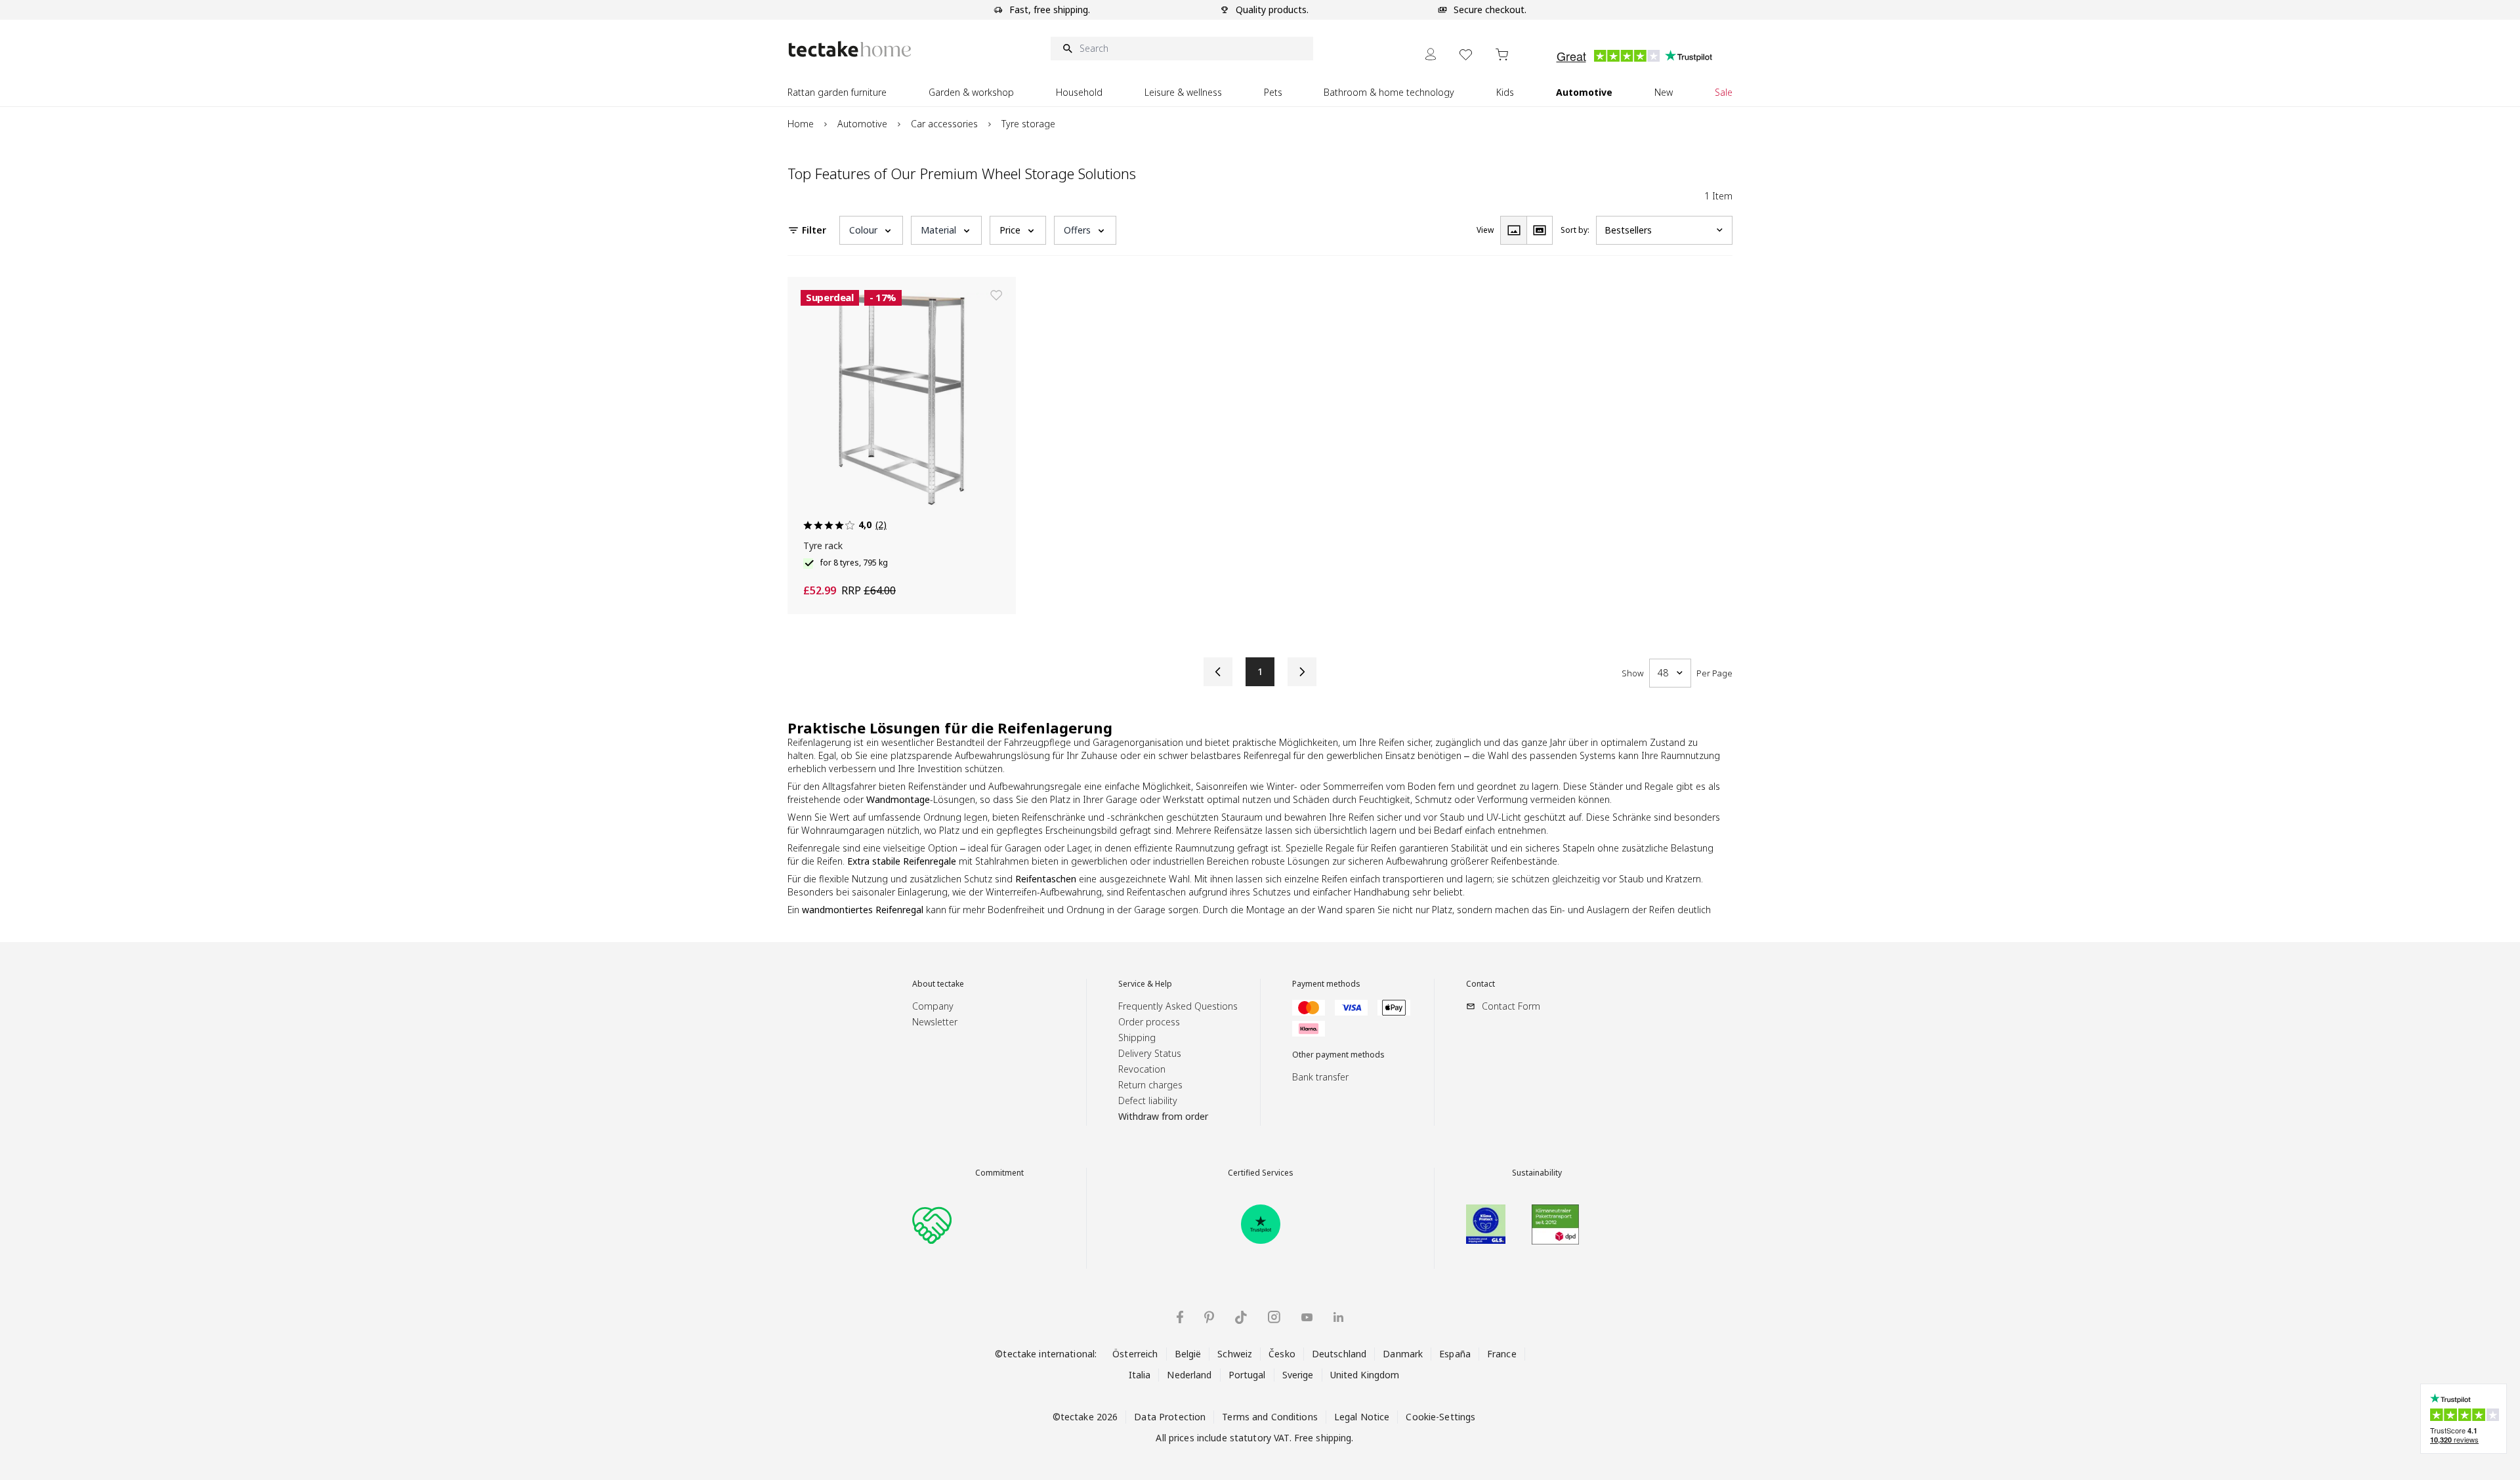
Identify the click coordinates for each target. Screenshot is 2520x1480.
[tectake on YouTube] (1307, 1317)
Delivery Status (1150, 1053)
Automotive (862, 124)
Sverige (1298, 1375)
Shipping (1137, 1038)
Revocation (1142, 1069)
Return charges (1150, 1085)
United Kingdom (1365, 1375)
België (1188, 1354)
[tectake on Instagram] (1274, 1317)
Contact (1480, 984)
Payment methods (1326, 984)
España (1455, 1354)
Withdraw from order (1163, 1116)
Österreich (1135, 1354)
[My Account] (1431, 54)
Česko (1282, 1354)
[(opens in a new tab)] (1261, 1224)
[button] (871, 230)
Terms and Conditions (1270, 1417)
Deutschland (1339, 1354)
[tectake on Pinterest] (1209, 1317)
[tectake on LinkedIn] (1338, 1317)
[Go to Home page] (850, 49)
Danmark (1403, 1354)
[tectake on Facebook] (1180, 1317)
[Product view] (1513, 230)
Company (933, 1006)
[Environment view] (1540, 230)
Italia (1140, 1375)
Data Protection (1170, 1417)
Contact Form (1511, 1006)
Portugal (1247, 1375)
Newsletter (935, 1022)
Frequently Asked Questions (1178, 1006)
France (1502, 1354)
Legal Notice (1362, 1417)
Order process (1149, 1022)
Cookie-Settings (1440, 1417)
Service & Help (1145, 984)
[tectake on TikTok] (1241, 1317)
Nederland (1189, 1375)
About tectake (938, 984)
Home (801, 124)
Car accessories (944, 124)
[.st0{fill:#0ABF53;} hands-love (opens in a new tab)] (932, 1224)
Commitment (999, 1173)
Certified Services (1261, 1173)
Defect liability (1148, 1100)
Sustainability (1537, 1173)
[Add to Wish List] (996, 295)
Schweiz (1235, 1354)
